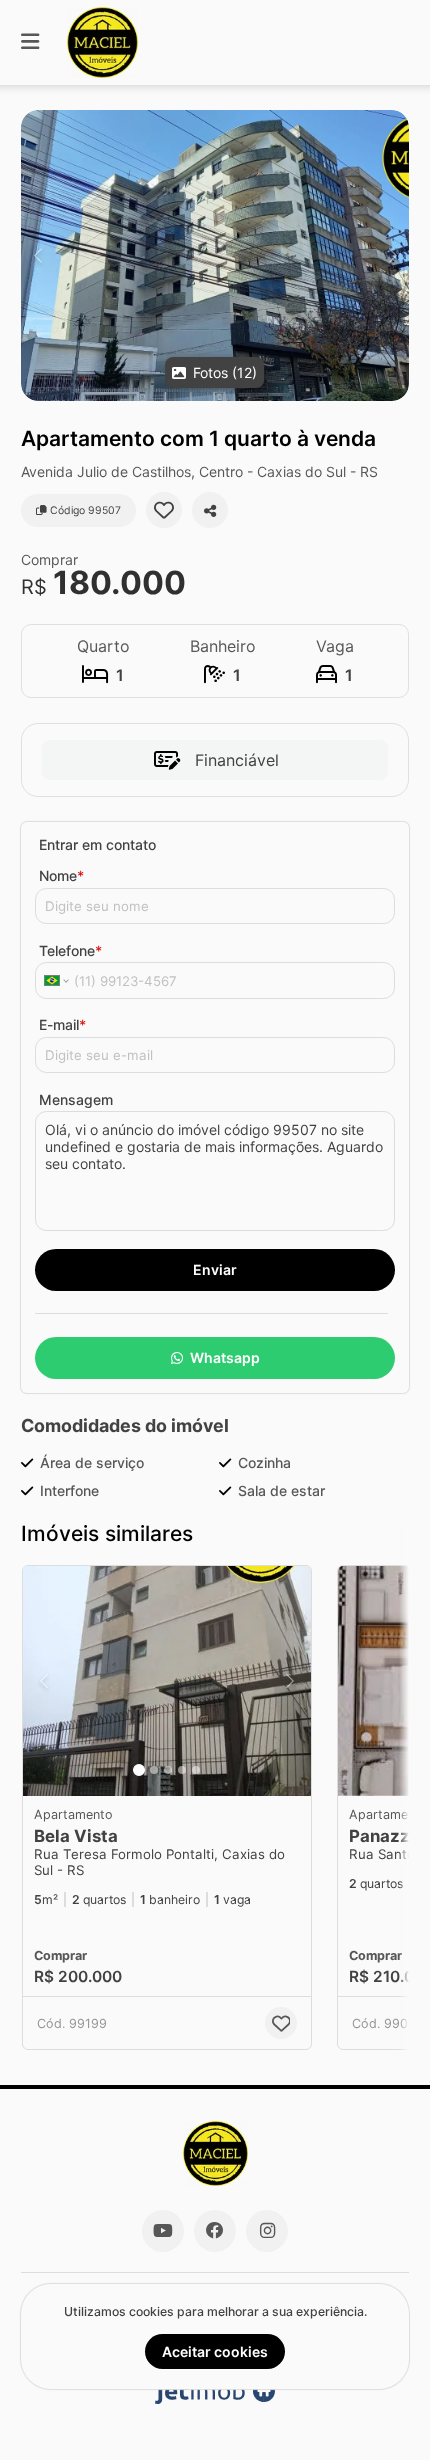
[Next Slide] (392, 255)
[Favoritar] (164, 510)
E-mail (62, 1024)
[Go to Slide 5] (196, 1770)
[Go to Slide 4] (182, 1770)
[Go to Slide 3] (168, 1770)
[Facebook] (215, 2231)
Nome (61, 875)
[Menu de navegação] (30, 42)
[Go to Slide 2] (154, 1770)
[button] (215, 255)
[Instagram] (267, 2231)
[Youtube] (163, 2231)
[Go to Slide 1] (139, 1770)
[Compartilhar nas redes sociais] (210, 510)
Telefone (70, 950)
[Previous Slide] (37, 255)
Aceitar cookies (215, 2351)
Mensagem (76, 1099)
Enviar (215, 1269)
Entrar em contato (97, 844)
